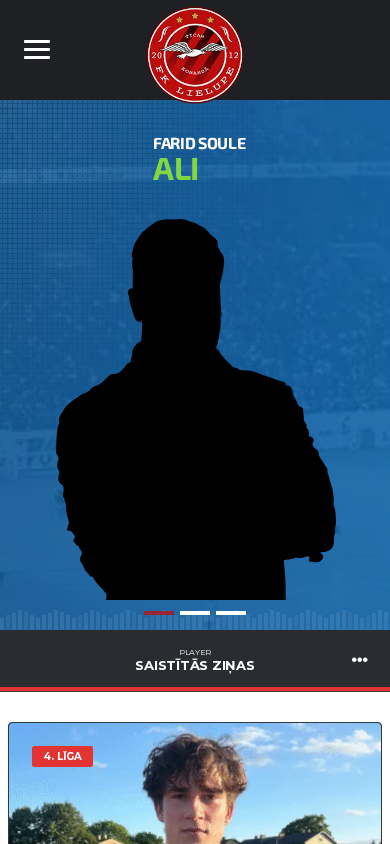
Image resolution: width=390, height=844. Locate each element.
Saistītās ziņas (194, 660)
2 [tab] (195, 613)
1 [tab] (159, 613)
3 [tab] (231, 613)
